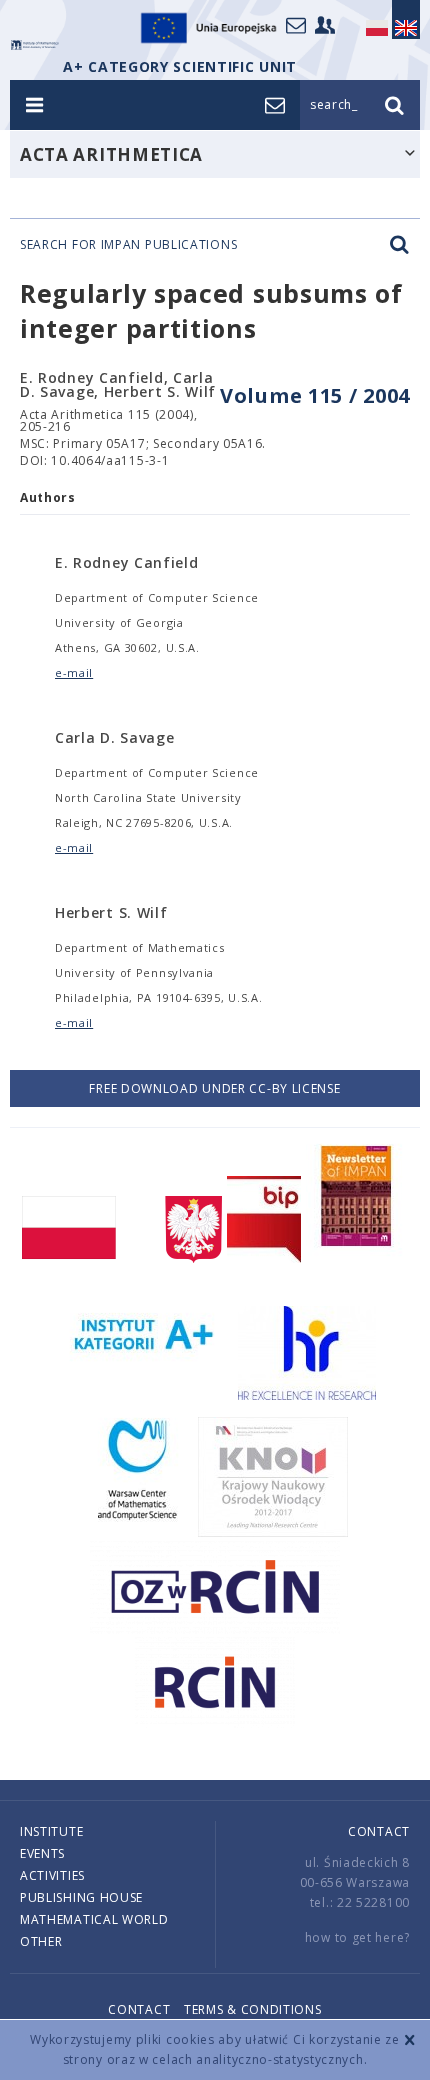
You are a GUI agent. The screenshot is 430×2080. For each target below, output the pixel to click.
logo (35, 45)
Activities (52, 1875)
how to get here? (357, 1937)
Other (41, 1941)
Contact (379, 1831)
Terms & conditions (253, 2009)
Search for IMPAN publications (128, 245)
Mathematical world (94, 1919)
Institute (51, 1831)
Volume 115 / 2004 (315, 395)
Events (42, 1853)
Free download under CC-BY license (214, 1088)
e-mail (74, 672)
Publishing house (81, 1897)
